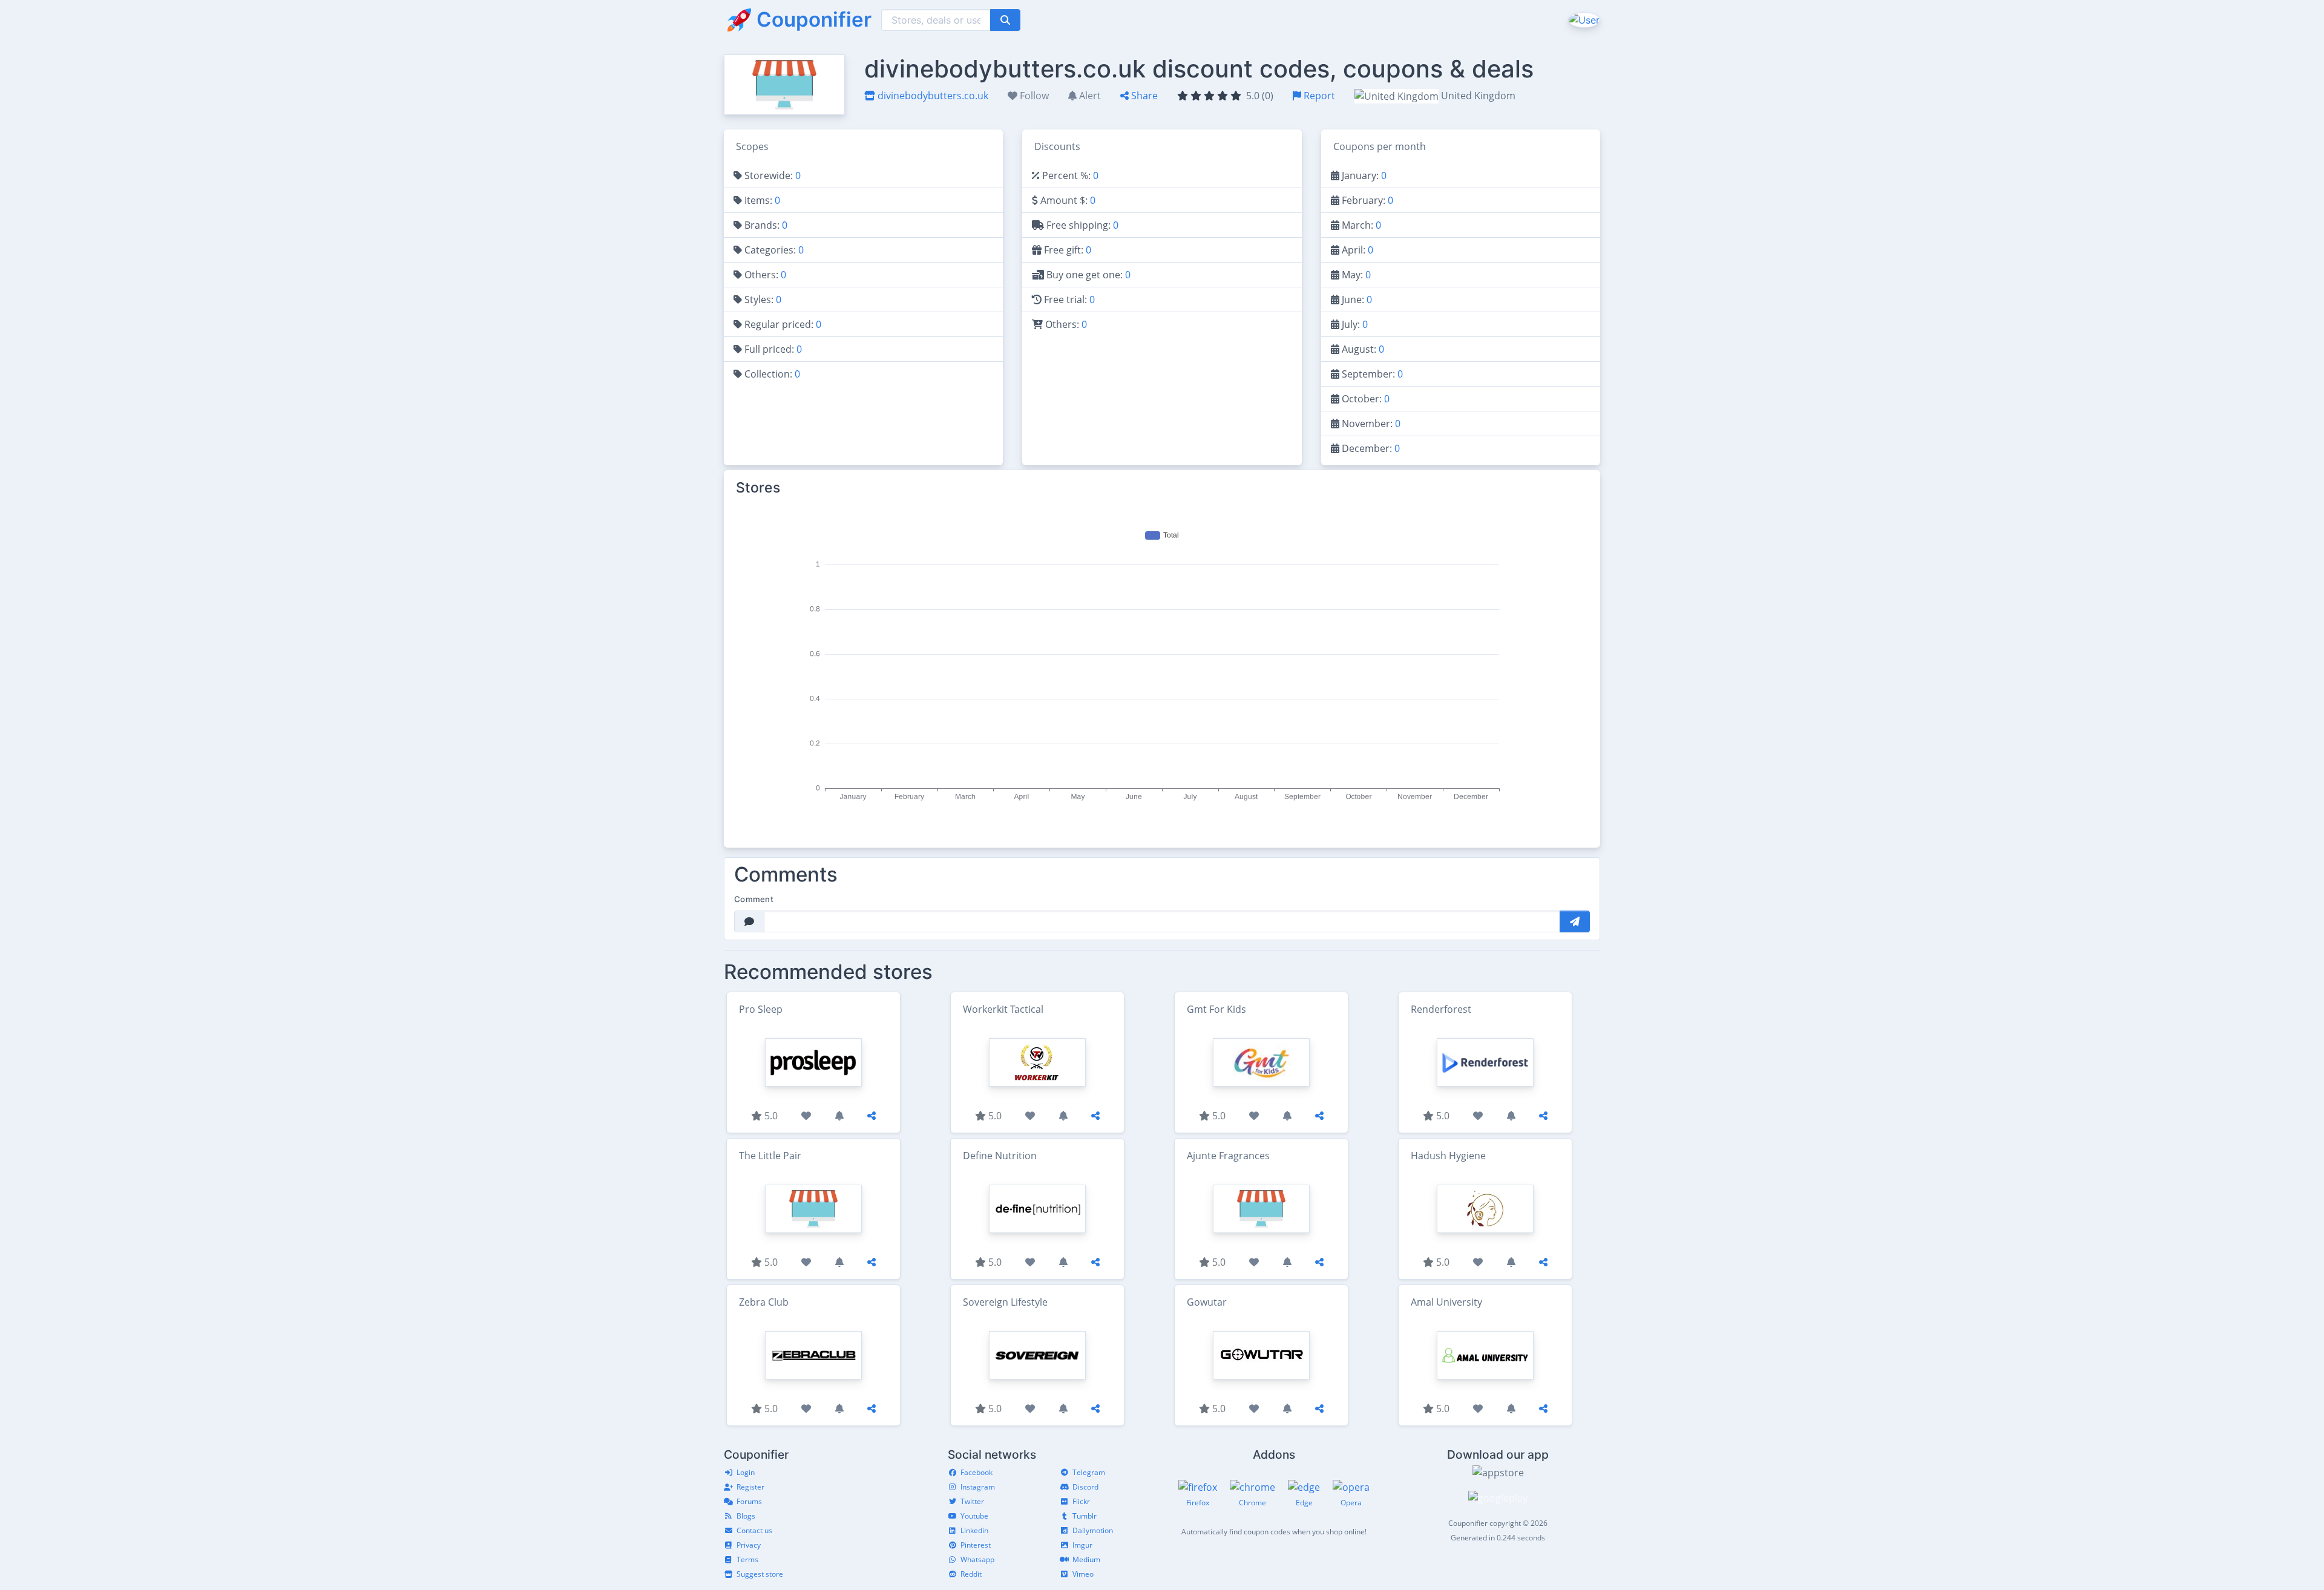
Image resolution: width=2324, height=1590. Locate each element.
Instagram (978, 1487)
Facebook (977, 1472)
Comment (754, 899)
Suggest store (760, 1574)
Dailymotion (1093, 1530)
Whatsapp (977, 1559)
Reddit (971, 1574)
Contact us (754, 1530)
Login (746, 1472)
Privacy (749, 1545)
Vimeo (1083, 1574)
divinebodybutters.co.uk (932, 96)
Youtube (974, 1516)
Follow (1033, 96)
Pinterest (976, 1545)
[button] (1583, 19)
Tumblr (1085, 1516)
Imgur (1082, 1545)
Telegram (1089, 1472)
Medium (1086, 1559)
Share (1143, 96)
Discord (1085, 1487)
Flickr (1081, 1501)
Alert (1089, 96)
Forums (749, 1501)
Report (1318, 96)
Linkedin (974, 1530)
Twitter (972, 1501)
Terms (747, 1559)
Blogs (746, 1516)
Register (750, 1487)
